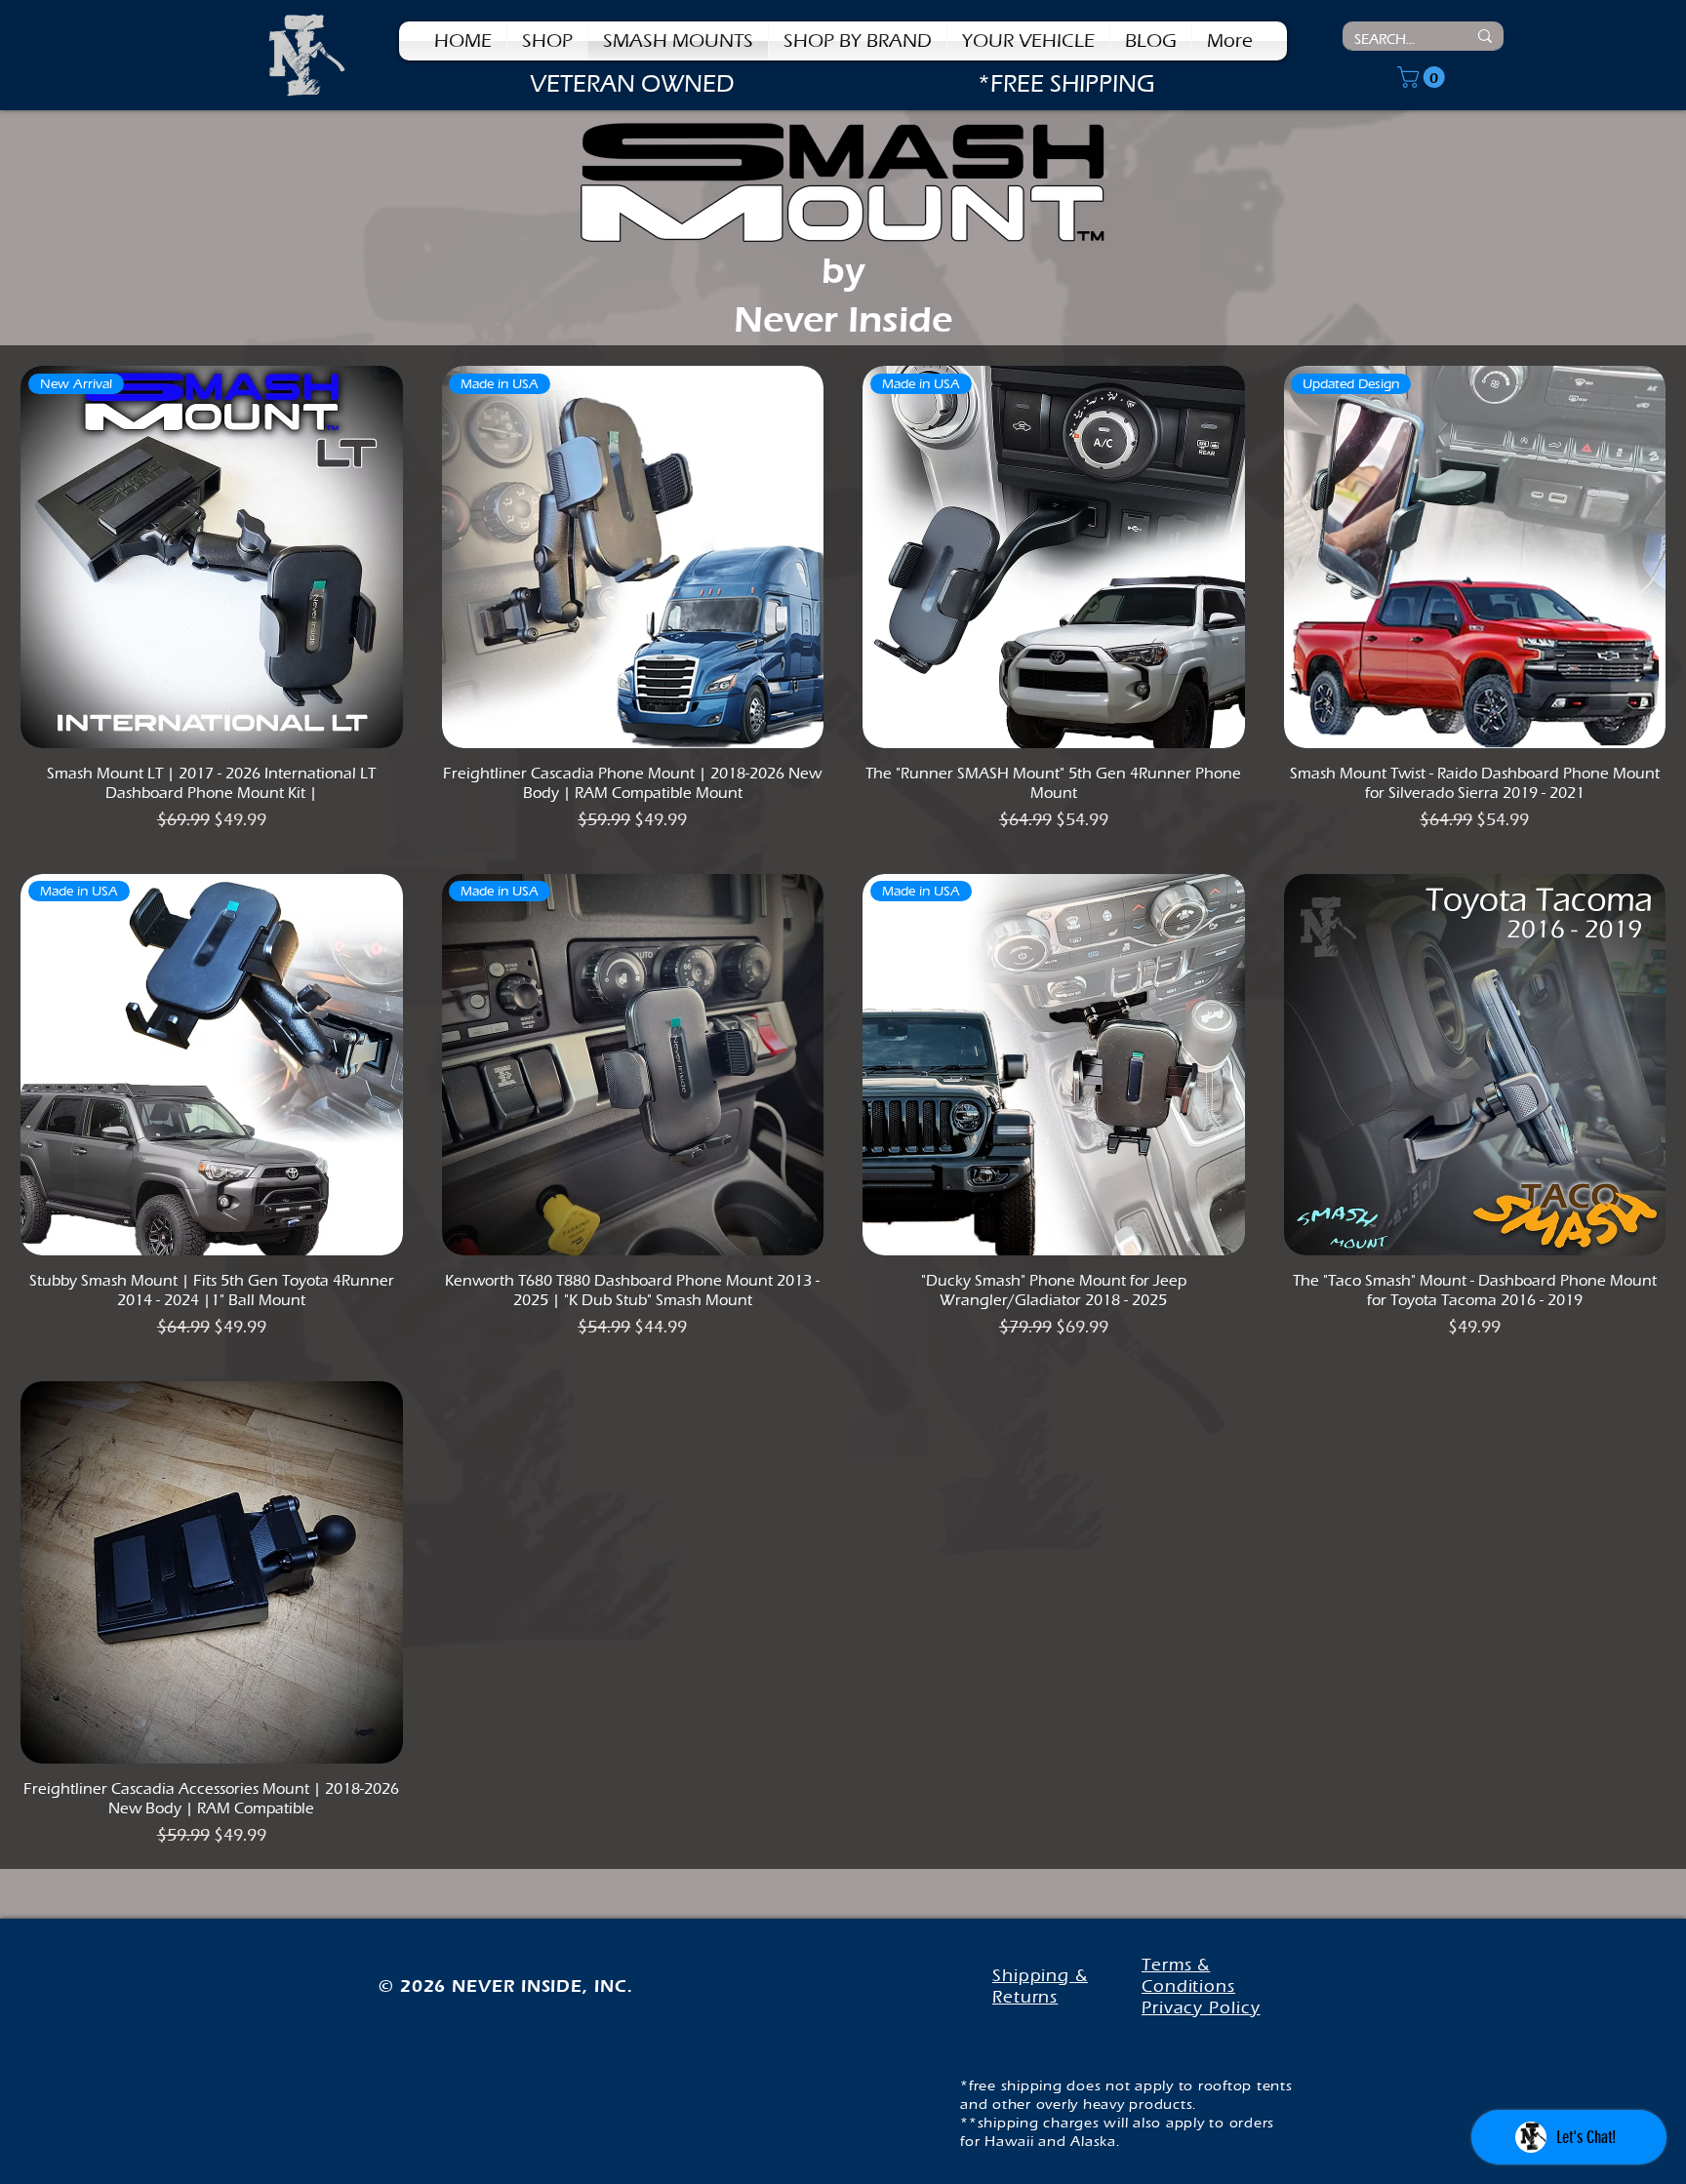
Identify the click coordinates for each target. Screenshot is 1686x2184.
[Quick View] (1475, 1065)
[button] (858, 41)
